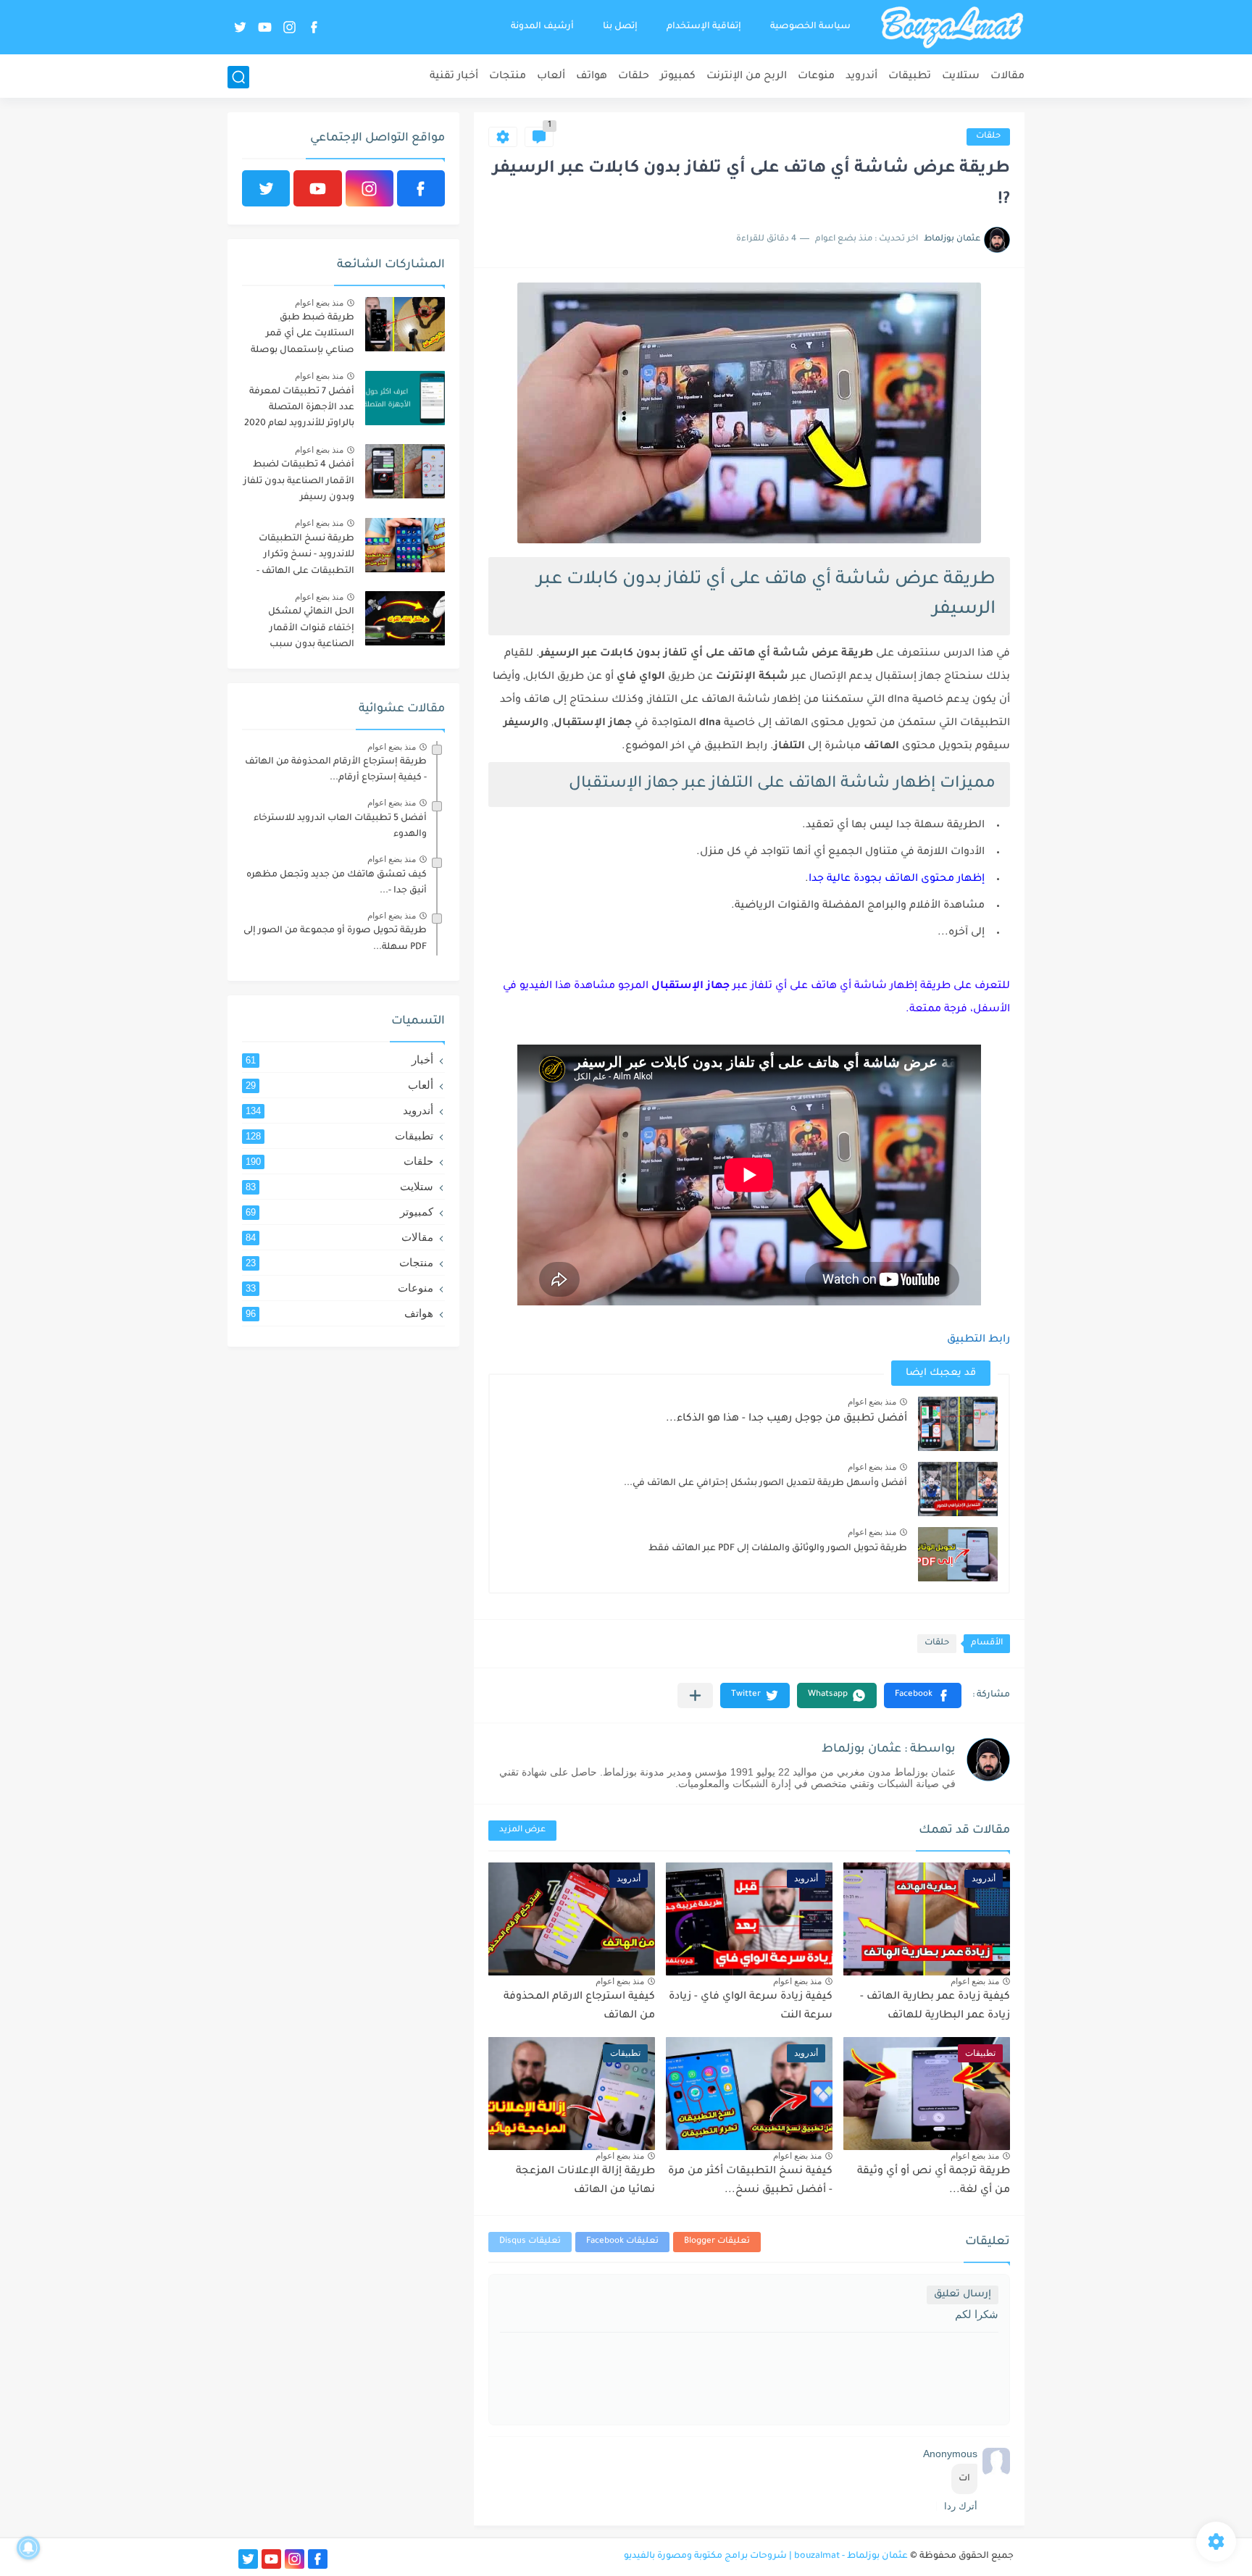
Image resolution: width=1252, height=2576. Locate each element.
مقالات (1007, 77)
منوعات (816, 77)
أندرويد (861, 77)
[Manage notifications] (28, 2548)
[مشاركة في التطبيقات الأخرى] (695, 1695)
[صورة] (405, 324)
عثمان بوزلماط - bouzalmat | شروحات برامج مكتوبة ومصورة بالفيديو (766, 2556)
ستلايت (961, 77)
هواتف (592, 77)
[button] (923, 1695)
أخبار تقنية (454, 77)
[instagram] (289, 27)
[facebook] (314, 27)
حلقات (634, 77)
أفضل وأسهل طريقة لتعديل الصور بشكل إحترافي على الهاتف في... (765, 1484)
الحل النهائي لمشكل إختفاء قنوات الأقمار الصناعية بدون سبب (311, 628)
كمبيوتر (678, 77)
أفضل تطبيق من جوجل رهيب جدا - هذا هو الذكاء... (786, 1419)
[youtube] (264, 27)
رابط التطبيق (978, 1340)
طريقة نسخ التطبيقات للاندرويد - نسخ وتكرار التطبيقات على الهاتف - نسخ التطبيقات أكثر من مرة (305, 557)
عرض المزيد (522, 1830)
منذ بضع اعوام (872, 1402)
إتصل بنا (620, 27)
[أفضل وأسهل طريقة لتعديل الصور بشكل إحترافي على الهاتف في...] (958, 1489)
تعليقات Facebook (622, 2242)
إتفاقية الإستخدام (704, 27)
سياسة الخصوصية (810, 27)
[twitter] (240, 27)
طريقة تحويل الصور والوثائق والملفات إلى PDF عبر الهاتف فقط (778, 1549)
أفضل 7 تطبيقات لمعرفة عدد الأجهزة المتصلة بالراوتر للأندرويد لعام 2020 (299, 408)
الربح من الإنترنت (747, 77)
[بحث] (238, 77)
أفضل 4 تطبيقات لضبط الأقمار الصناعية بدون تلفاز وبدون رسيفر (299, 481)
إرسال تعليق (963, 2295)
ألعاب (551, 77)
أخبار (339, 1059)
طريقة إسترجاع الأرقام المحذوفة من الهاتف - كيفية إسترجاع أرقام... (336, 770)
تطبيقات (910, 77)
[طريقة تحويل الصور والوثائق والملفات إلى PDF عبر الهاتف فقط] (958, 1554)
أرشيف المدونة (542, 27)
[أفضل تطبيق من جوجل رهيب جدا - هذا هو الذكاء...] (958, 1424)
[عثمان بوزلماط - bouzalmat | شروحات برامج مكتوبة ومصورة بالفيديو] (952, 28)
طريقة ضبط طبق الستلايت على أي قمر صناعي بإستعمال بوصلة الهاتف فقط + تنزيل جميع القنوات (301, 336)
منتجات (508, 77)
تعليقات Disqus (530, 2242)
